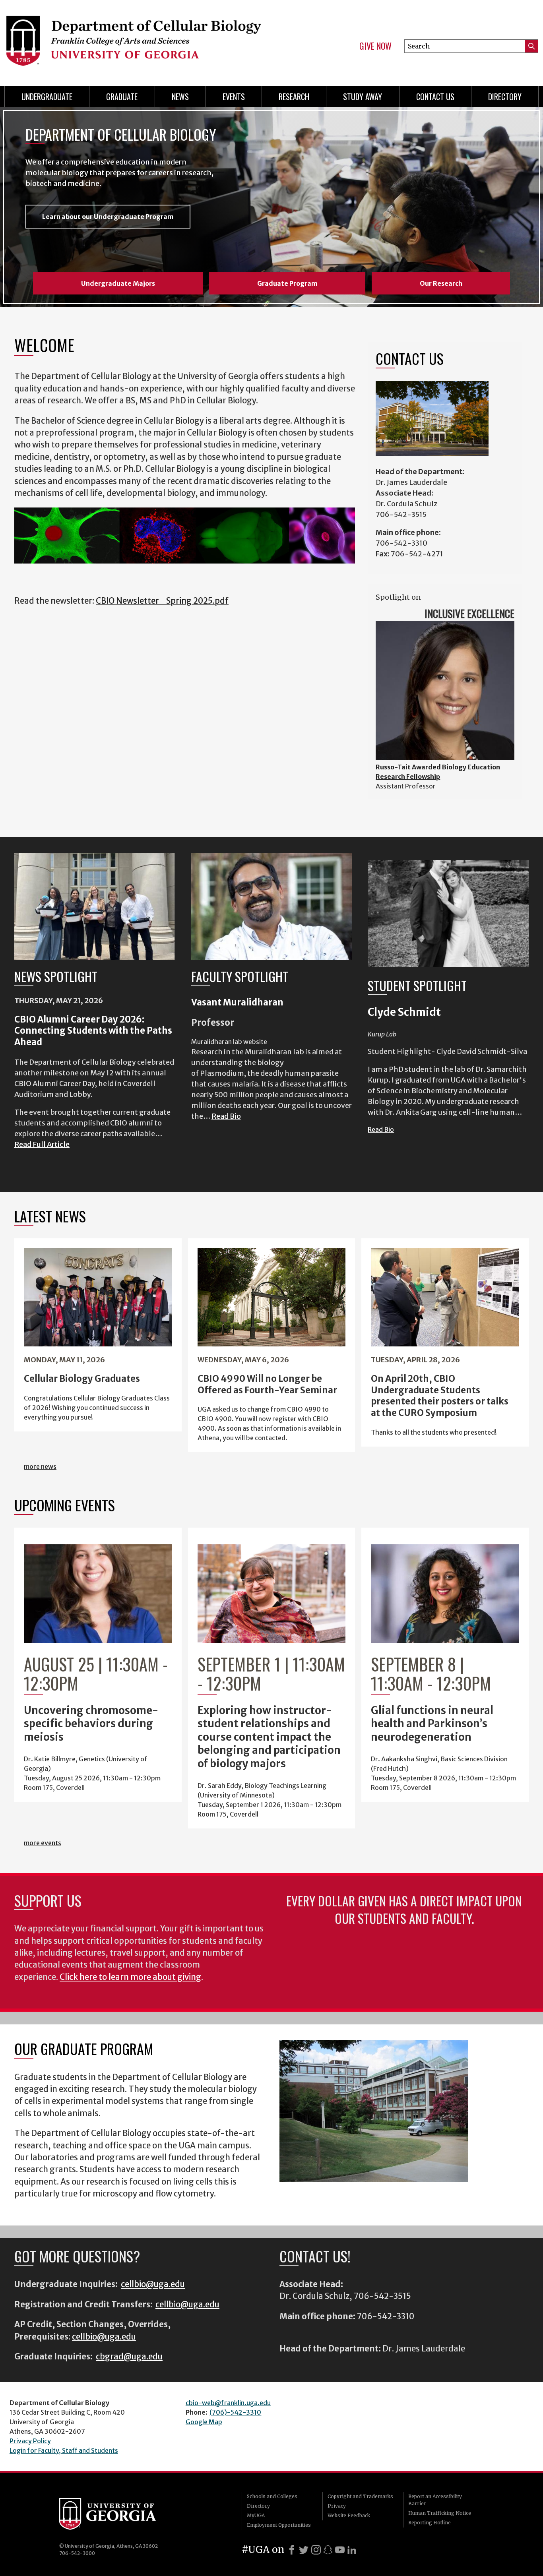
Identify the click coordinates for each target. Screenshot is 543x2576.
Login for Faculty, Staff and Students (64, 2450)
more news (40, 1466)
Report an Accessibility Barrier (435, 2500)
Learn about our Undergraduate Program (108, 217)
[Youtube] (340, 2550)
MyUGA (256, 2515)
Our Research (441, 283)
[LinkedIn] (352, 2550)
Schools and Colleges (272, 2496)
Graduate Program (287, 283)
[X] (304, 2550)
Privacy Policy (30, 2441)
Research (294, 97)
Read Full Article (42, 1144)
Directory (505, 97)
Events (234, 97)
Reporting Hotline (430, 2523)
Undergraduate (47, 97)
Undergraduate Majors (118, 283)
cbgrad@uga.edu (129, 2357)
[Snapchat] (328, 2550)
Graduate (122, 97)
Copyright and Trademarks (360, 2496)
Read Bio (226, 1116)
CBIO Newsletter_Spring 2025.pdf (162, 601)
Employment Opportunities (279, 2525)
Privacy (337, 2506)
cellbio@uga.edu (153, 2284)
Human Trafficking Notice (440, 2513)
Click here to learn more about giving (130, 1977)
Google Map (204, 2422)
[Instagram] (316, 2550)
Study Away (363, 97)
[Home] (133, 40)
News (180, 97)
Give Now (375, 46)
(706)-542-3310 (235, 2412)
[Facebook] (292, 2550)
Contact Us (435, 97)
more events (43, 1843)
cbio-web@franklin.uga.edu (228, 2403)
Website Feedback (349, 2515)
